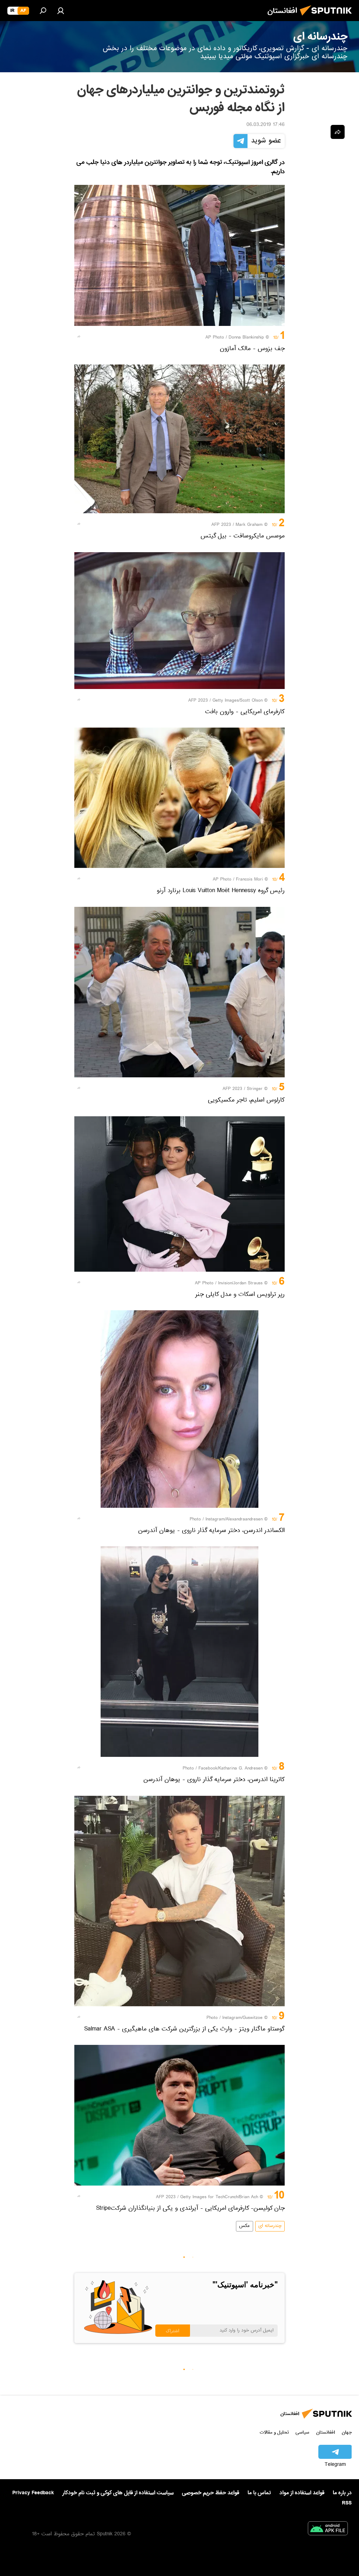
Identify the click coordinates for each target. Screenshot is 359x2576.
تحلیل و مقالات (274, 2432)
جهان (347, 2432)
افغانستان (326, 2432)
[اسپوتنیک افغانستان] (328, 18)
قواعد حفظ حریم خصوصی (211, 2493)
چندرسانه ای (270, 2226)
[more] (79, 336)
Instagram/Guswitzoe (242, 2018)
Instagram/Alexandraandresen (234, 1520)
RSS (347, 2503)
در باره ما (342, 2493)
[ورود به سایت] (61, 11)
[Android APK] (328, 2530)
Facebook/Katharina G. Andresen (231, 1769)
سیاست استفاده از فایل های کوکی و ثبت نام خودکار (118, 2493)
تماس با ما (259, 2493)
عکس (245, 2226)
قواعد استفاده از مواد (302, 2493)
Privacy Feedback (33, 2493)
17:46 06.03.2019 (266, 125)
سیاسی (302, 2432)
